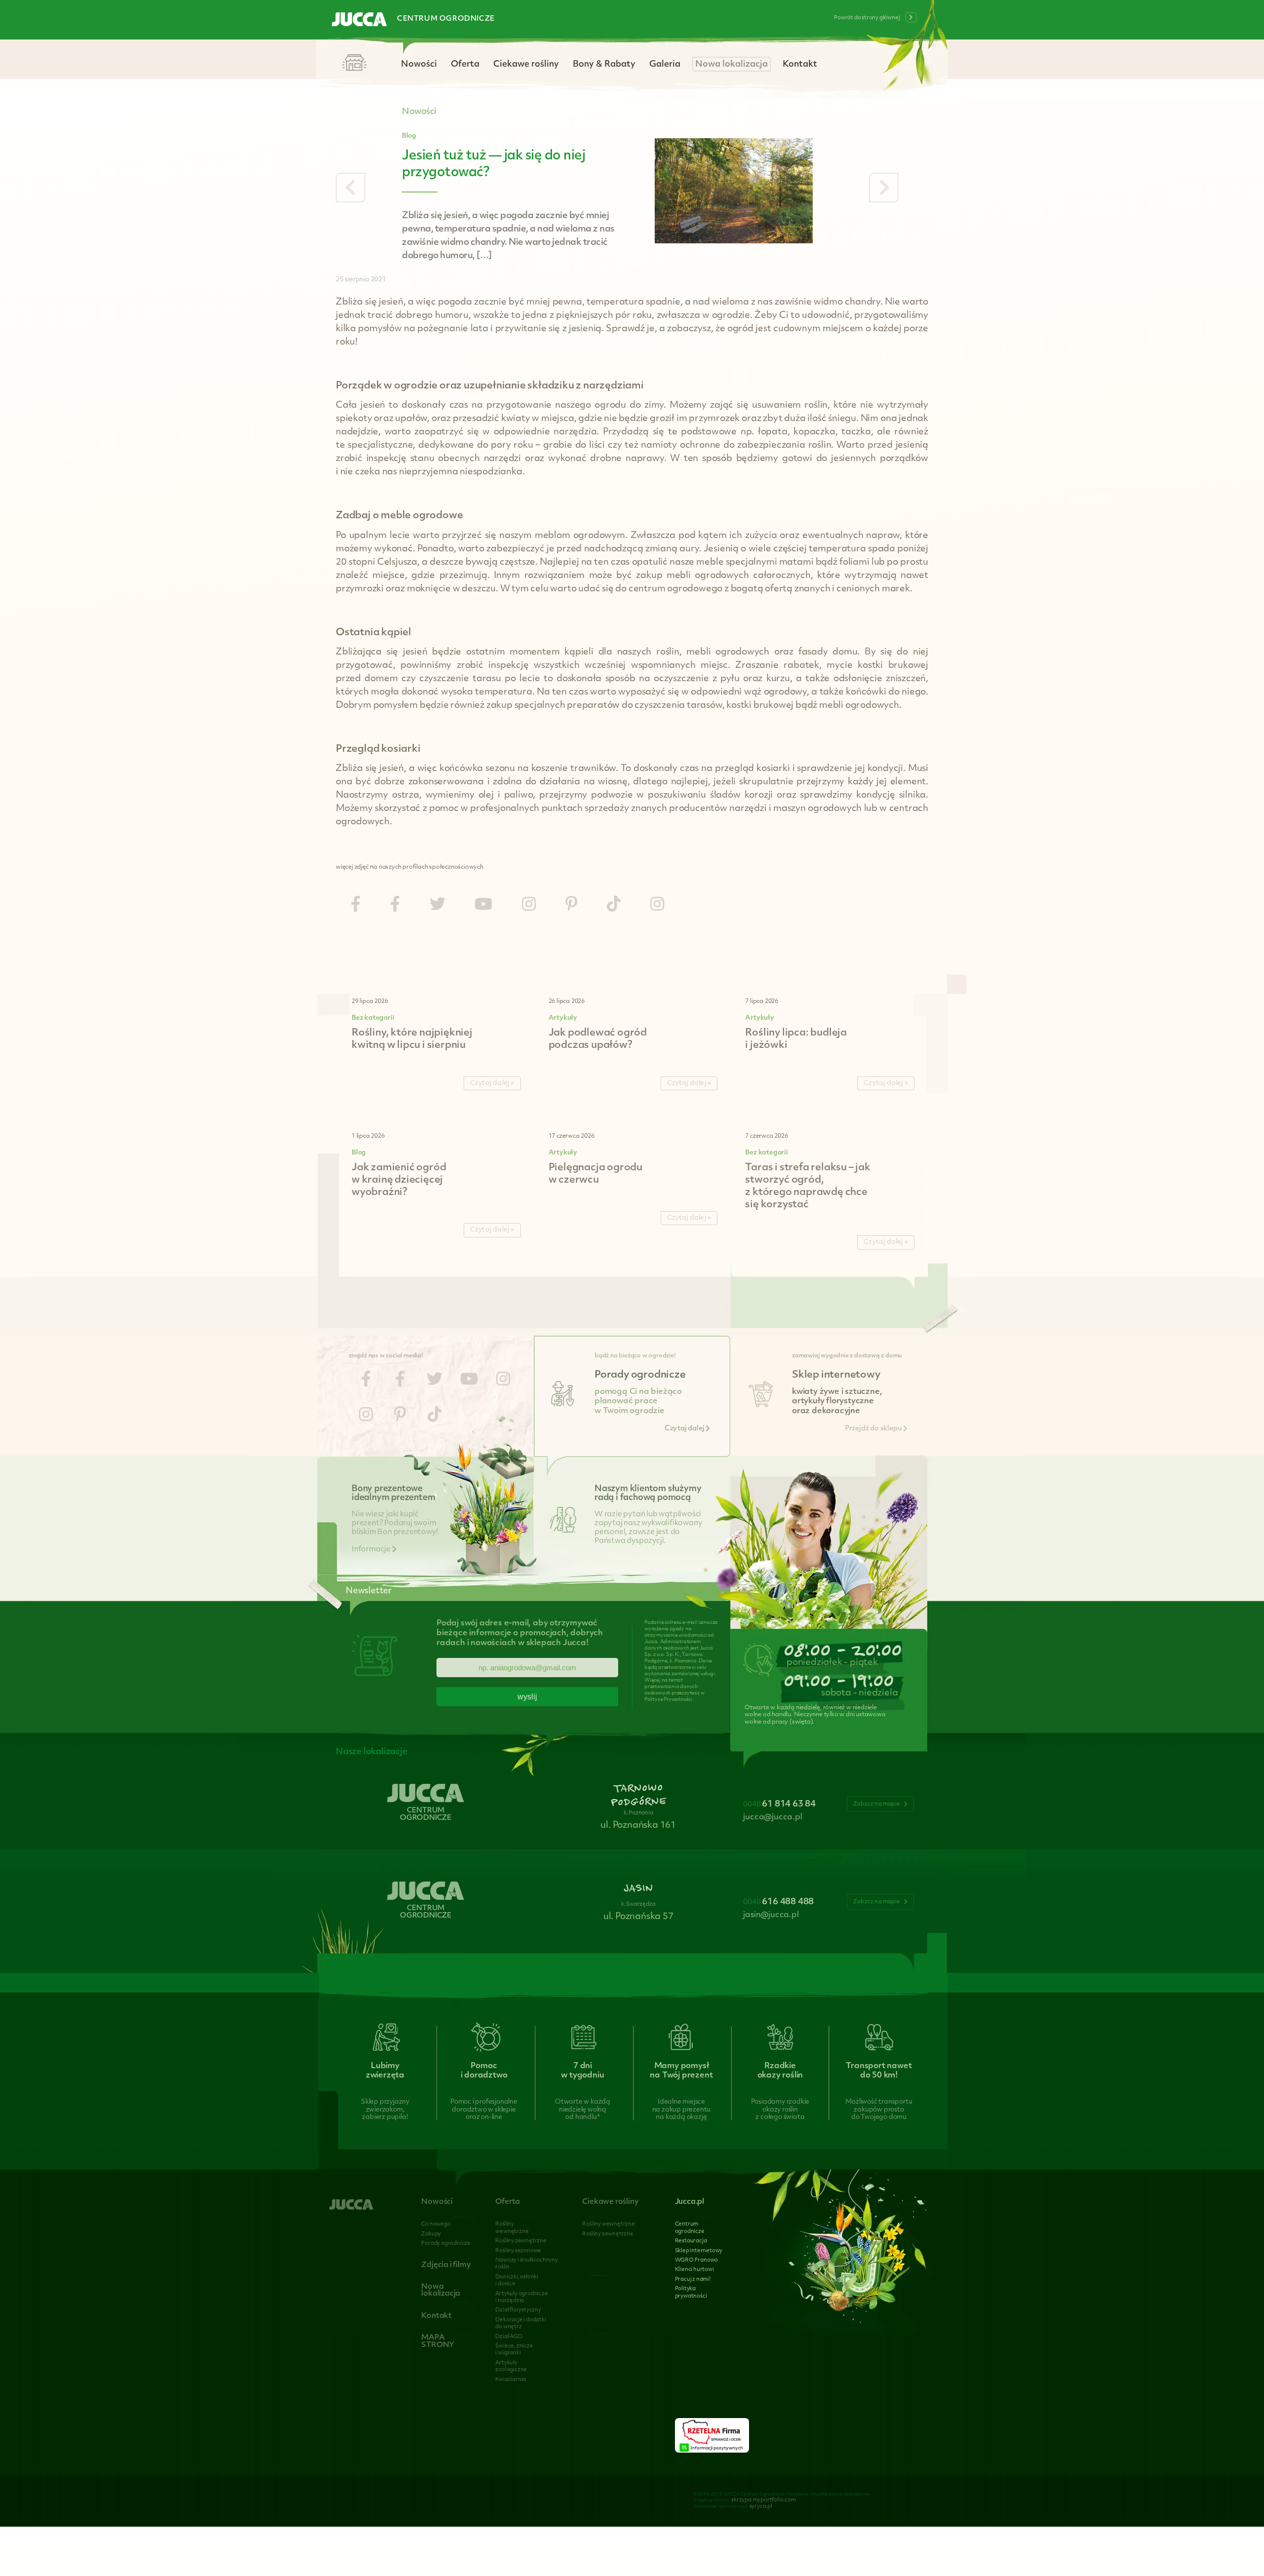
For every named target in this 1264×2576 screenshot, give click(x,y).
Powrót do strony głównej (867, 18)
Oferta (465, 64)
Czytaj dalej (685, 1429)
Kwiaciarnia (511, 2380)
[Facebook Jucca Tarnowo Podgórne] (355, 905)
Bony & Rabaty (604, 64)
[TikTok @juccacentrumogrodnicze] (614, 905)
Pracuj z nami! (693, 2280)
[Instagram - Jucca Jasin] (657, 905)
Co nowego (436, 2224)
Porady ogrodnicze (446, 2244)
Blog (409, 136)
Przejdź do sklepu (874, 1429)
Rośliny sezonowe (518, 2251)
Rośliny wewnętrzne (608, 2224)
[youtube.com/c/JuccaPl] (483, 905)
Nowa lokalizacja (731, 64)
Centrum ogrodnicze (446, 19)
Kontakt (800, 64)
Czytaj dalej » (492, 1083)
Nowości (419, 64)
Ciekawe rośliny (526, 64)
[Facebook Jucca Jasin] (395, 905)
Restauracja (691, 2241)
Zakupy (431, 2234)
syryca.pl (761, 2507)
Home (354, 63)
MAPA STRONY (438, 2341)
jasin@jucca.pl (771, 1915)
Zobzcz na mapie (877, 1804)
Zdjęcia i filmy (446, 2265)
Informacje (372, 1550)
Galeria (665, 64)
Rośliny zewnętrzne (521, 2241)
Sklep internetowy (699, 2251)
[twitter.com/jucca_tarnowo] (437, 905)
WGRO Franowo (697, 2260)
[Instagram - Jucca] (529, 905)
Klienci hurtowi (694, 2270)
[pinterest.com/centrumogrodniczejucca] (571, 905)
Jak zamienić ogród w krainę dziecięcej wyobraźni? (399, 1180)
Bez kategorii (373, 1018)
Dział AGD (509, 2337)
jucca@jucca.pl (772, 1817)
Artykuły (563, 1018)
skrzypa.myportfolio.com (763, 2500)
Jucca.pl (690, 2202)
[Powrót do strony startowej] (359, 20)
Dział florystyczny (518, 2310)
